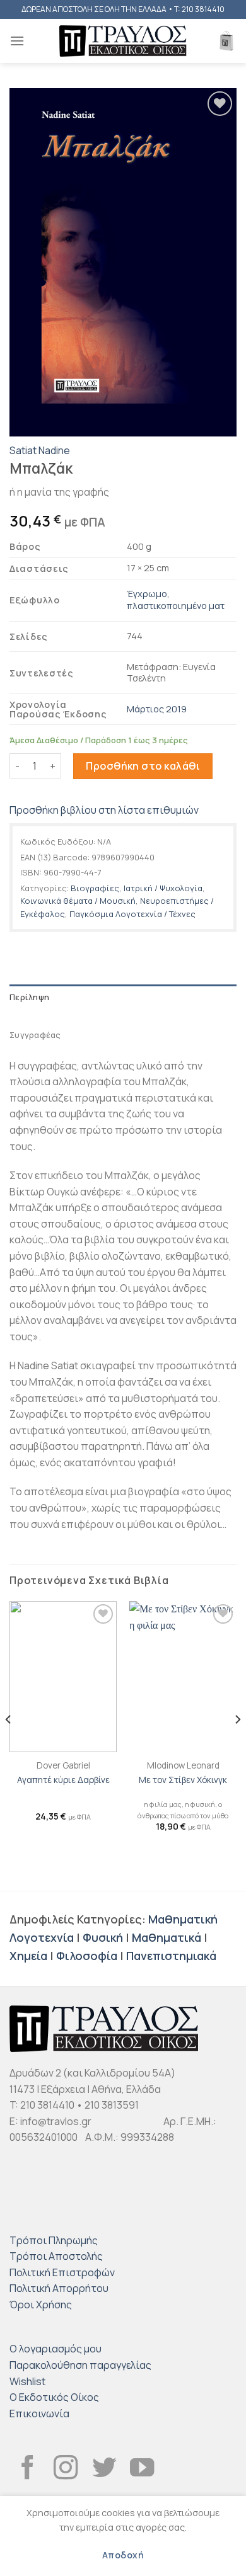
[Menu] (17, 41)
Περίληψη (29, 997)
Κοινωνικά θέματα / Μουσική (78, 901)
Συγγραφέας (35, 1035)
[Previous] (9, 1745)
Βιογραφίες (95, 888)
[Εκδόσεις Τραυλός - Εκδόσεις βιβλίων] (123, 41)
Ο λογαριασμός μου (56, 2349)
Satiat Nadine (40, 450)
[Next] (237, 1745)
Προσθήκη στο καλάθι (143, 766)
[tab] (123, 997)
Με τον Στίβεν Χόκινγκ (183, 1780)
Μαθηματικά (167, 1937)
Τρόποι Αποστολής (56, 2256)
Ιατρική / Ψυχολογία (163, 888)
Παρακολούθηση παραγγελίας (80, 2365)
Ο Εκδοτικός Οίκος (54, 2397)
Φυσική (103, 1937)
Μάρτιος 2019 (157, 709)
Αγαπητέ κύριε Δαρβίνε (63, 1780)
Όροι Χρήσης (41, 2305)
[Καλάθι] (226, 41)
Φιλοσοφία (87, 1956)
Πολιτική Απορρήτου (59, 2288)
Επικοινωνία (39, 2414)
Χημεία (28, 1956)
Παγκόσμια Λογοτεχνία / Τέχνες (132, 914)
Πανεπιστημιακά (171, 1956)
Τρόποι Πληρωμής (54, 2240)
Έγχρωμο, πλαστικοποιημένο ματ (176, 600)
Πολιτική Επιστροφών (62, 2272)
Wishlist (27, 2381)
